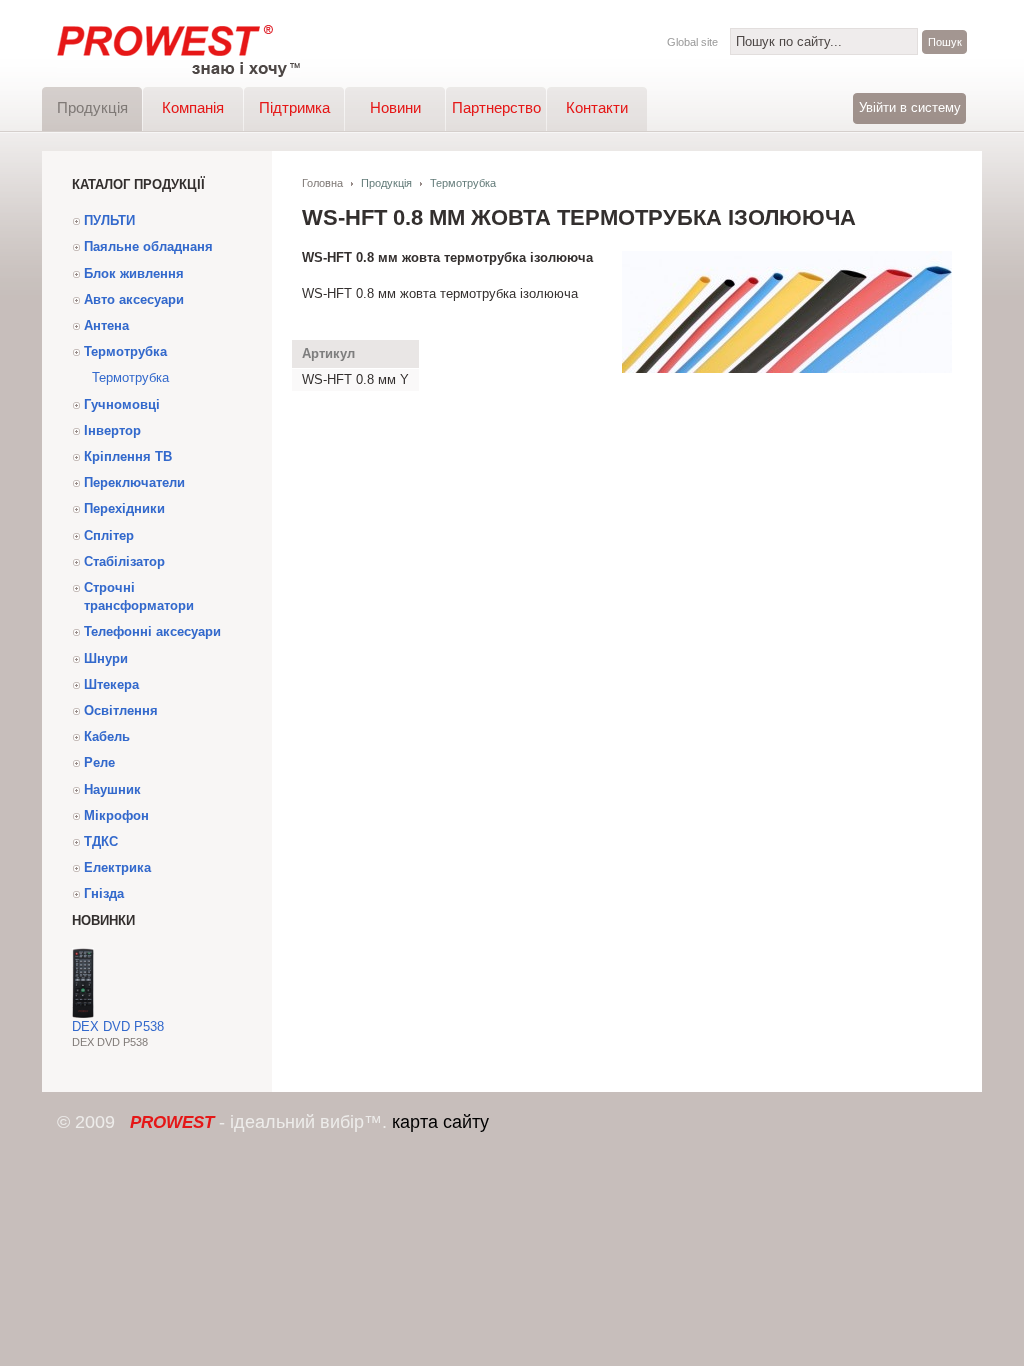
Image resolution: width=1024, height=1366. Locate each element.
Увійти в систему (910, 107)
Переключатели (134, 482)
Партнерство (496, 107)
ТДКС (101, 841)
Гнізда (104, 893)
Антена (106, 325)
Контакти (597, 107)
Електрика (117, 867)
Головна (322, 183)
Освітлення (121, 710)
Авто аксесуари (134, 299)
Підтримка (294, 107)
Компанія (193, 107)
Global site (692, 42)
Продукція (92, 107)
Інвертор (112, 430)
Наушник (112, 789)
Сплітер (109, 535)
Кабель (107, 736)
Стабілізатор (124, 561)
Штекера (111, 684)
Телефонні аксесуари (152, 631)
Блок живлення (134, 273)
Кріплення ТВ (128, 456)
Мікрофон (116, 815)
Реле (99, 762)
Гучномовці (122, 404)
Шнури (106, 658)
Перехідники (124, 508)
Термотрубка (125, 351)
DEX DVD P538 (118, 1026)
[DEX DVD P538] (83, 1013)
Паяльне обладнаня (148, 246)
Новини (395, 107)
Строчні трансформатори (139, 596)
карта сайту (440, 1122)
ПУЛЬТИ (109, 220)
